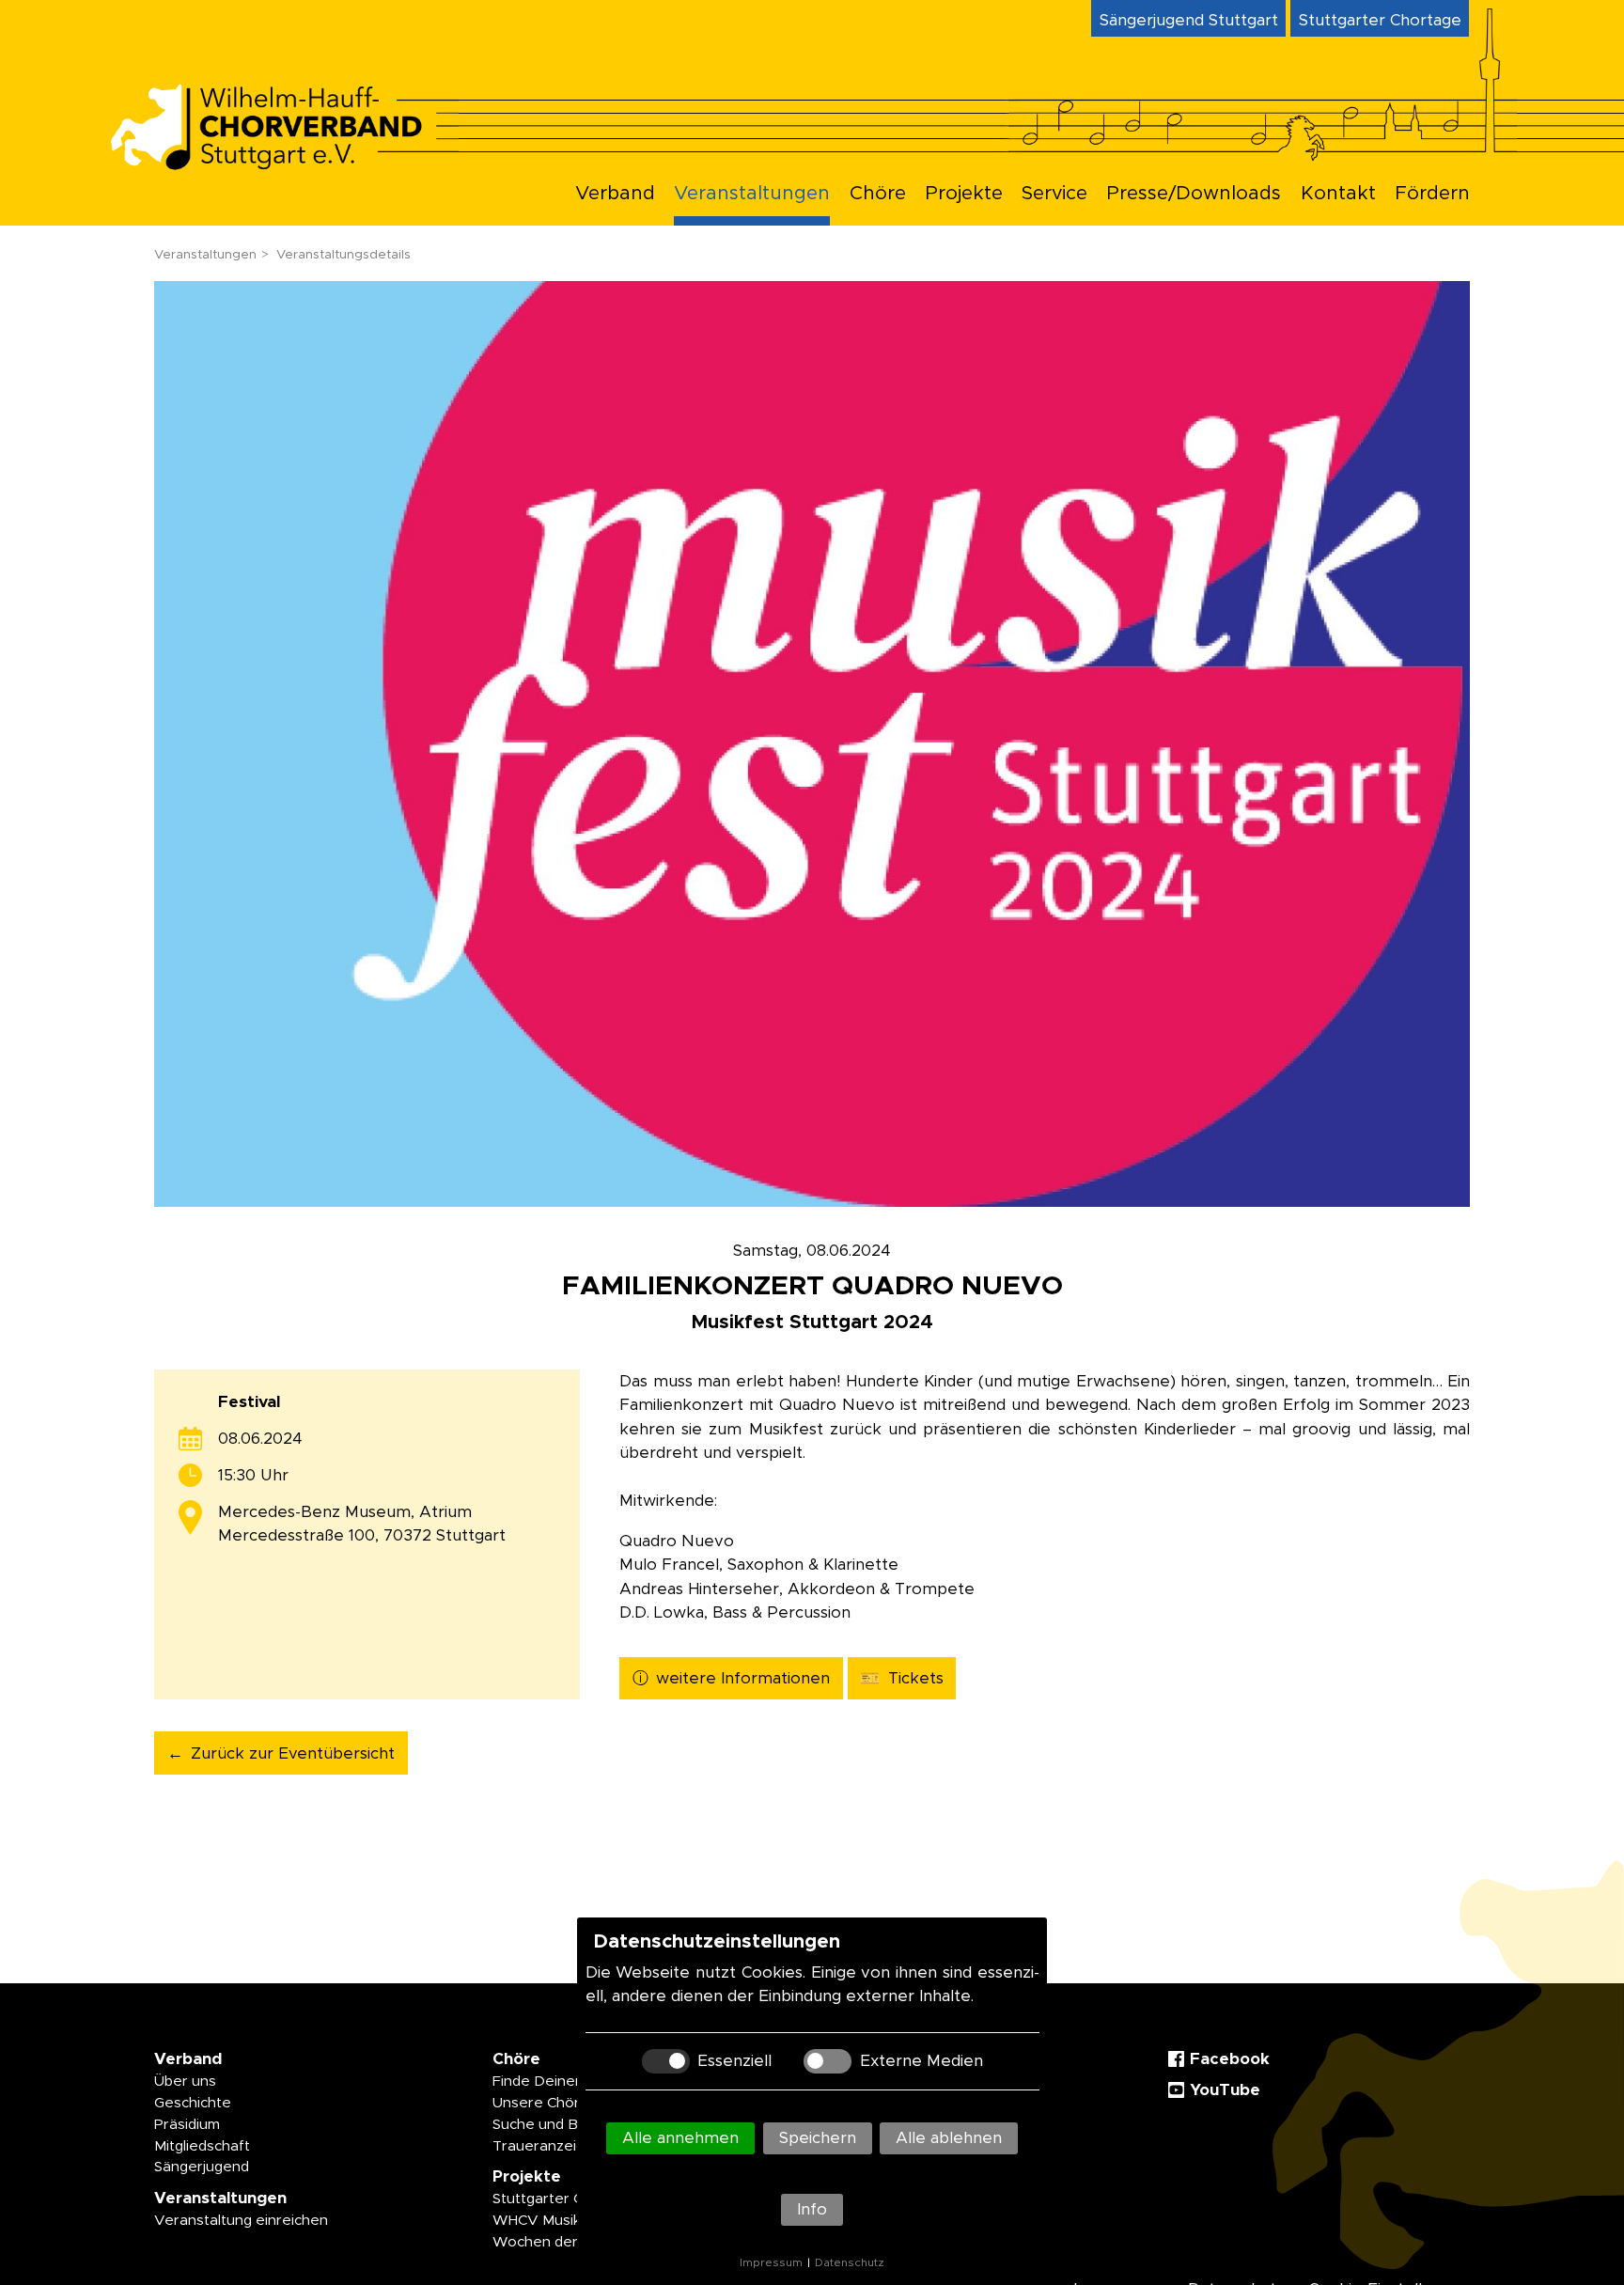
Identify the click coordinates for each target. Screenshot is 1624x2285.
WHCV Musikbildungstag (576, 2221)
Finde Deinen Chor (556, 2082)
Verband (615, 194)
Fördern (1432, 194)
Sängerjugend (202, 2167)
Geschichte (193, 2103)
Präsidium (187, 2125)
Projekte (964, 194)
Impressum (771, 2263)
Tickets (916, 1678)
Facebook (1230, 2059)
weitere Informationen (743, 1678)
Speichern (818, 2138)
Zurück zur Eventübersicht (293, 1753)
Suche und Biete (549, 2125)
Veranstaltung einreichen (241, 2221)
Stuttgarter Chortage (1380, 20)
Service (1054, 194)
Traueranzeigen (547, 2146)
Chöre (878, 194)
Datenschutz (850, 2263)
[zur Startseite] (283, 164)
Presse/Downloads (1194, 194)
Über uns (185, 2082)
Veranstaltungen (752, 194)
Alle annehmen (680, 2138)
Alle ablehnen (949, 2138)
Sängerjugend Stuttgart (1189, 20)
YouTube (1225, 2090)
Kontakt (1338, 194)
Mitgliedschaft (202, 2146)
